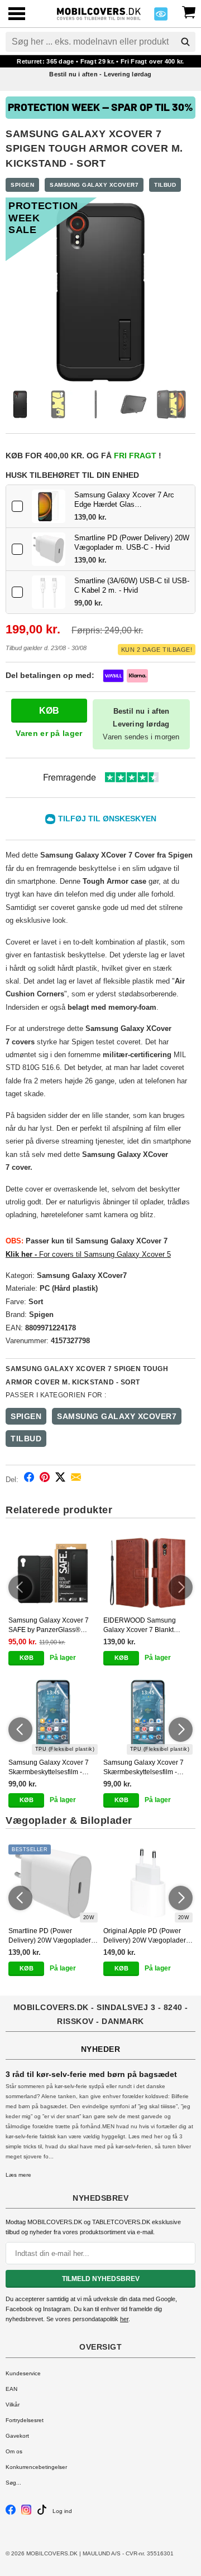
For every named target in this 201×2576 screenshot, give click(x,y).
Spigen (22, 185)
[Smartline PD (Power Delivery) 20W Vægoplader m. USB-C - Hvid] (49, 549)
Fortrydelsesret (25, 2420)
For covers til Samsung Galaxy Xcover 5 (88, 1254)
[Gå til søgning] (185, 42)
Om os (14, 2451)
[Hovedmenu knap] (17, 15)
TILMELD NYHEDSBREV (101, 2279)
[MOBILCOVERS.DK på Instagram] (26, 2513)
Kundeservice (23, 2373)
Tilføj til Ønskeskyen (107, 819)
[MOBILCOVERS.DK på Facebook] (11, 2513)
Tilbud (165, 185)
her (124, 2319)
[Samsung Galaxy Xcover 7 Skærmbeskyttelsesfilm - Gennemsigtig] (53, 1716)
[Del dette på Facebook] (29, 1479)
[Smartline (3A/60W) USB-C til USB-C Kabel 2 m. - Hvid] (49, 592)
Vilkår (13, 2405)
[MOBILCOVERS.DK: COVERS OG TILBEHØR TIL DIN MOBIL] (99, 13)
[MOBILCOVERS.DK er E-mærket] (161, 17)
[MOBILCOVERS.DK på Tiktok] (42, 2513)
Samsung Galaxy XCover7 (94, 185)
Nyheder (101, 2049)
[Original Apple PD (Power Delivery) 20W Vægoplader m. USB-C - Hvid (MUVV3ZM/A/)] (148, 1883)
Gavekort (17, 2436)
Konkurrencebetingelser (36, 2467)
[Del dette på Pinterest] (45, 1479)
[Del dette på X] (60, 1479)
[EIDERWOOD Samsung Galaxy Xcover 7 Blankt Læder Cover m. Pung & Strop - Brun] (148, 1573)
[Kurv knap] (189, 11)
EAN (11, 2389)
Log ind (62, 2511)
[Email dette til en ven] (76, 1479)
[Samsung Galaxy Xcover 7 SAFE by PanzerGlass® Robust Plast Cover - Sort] (53, 1573)
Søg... (13, 2483)
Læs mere (18, 2175)
